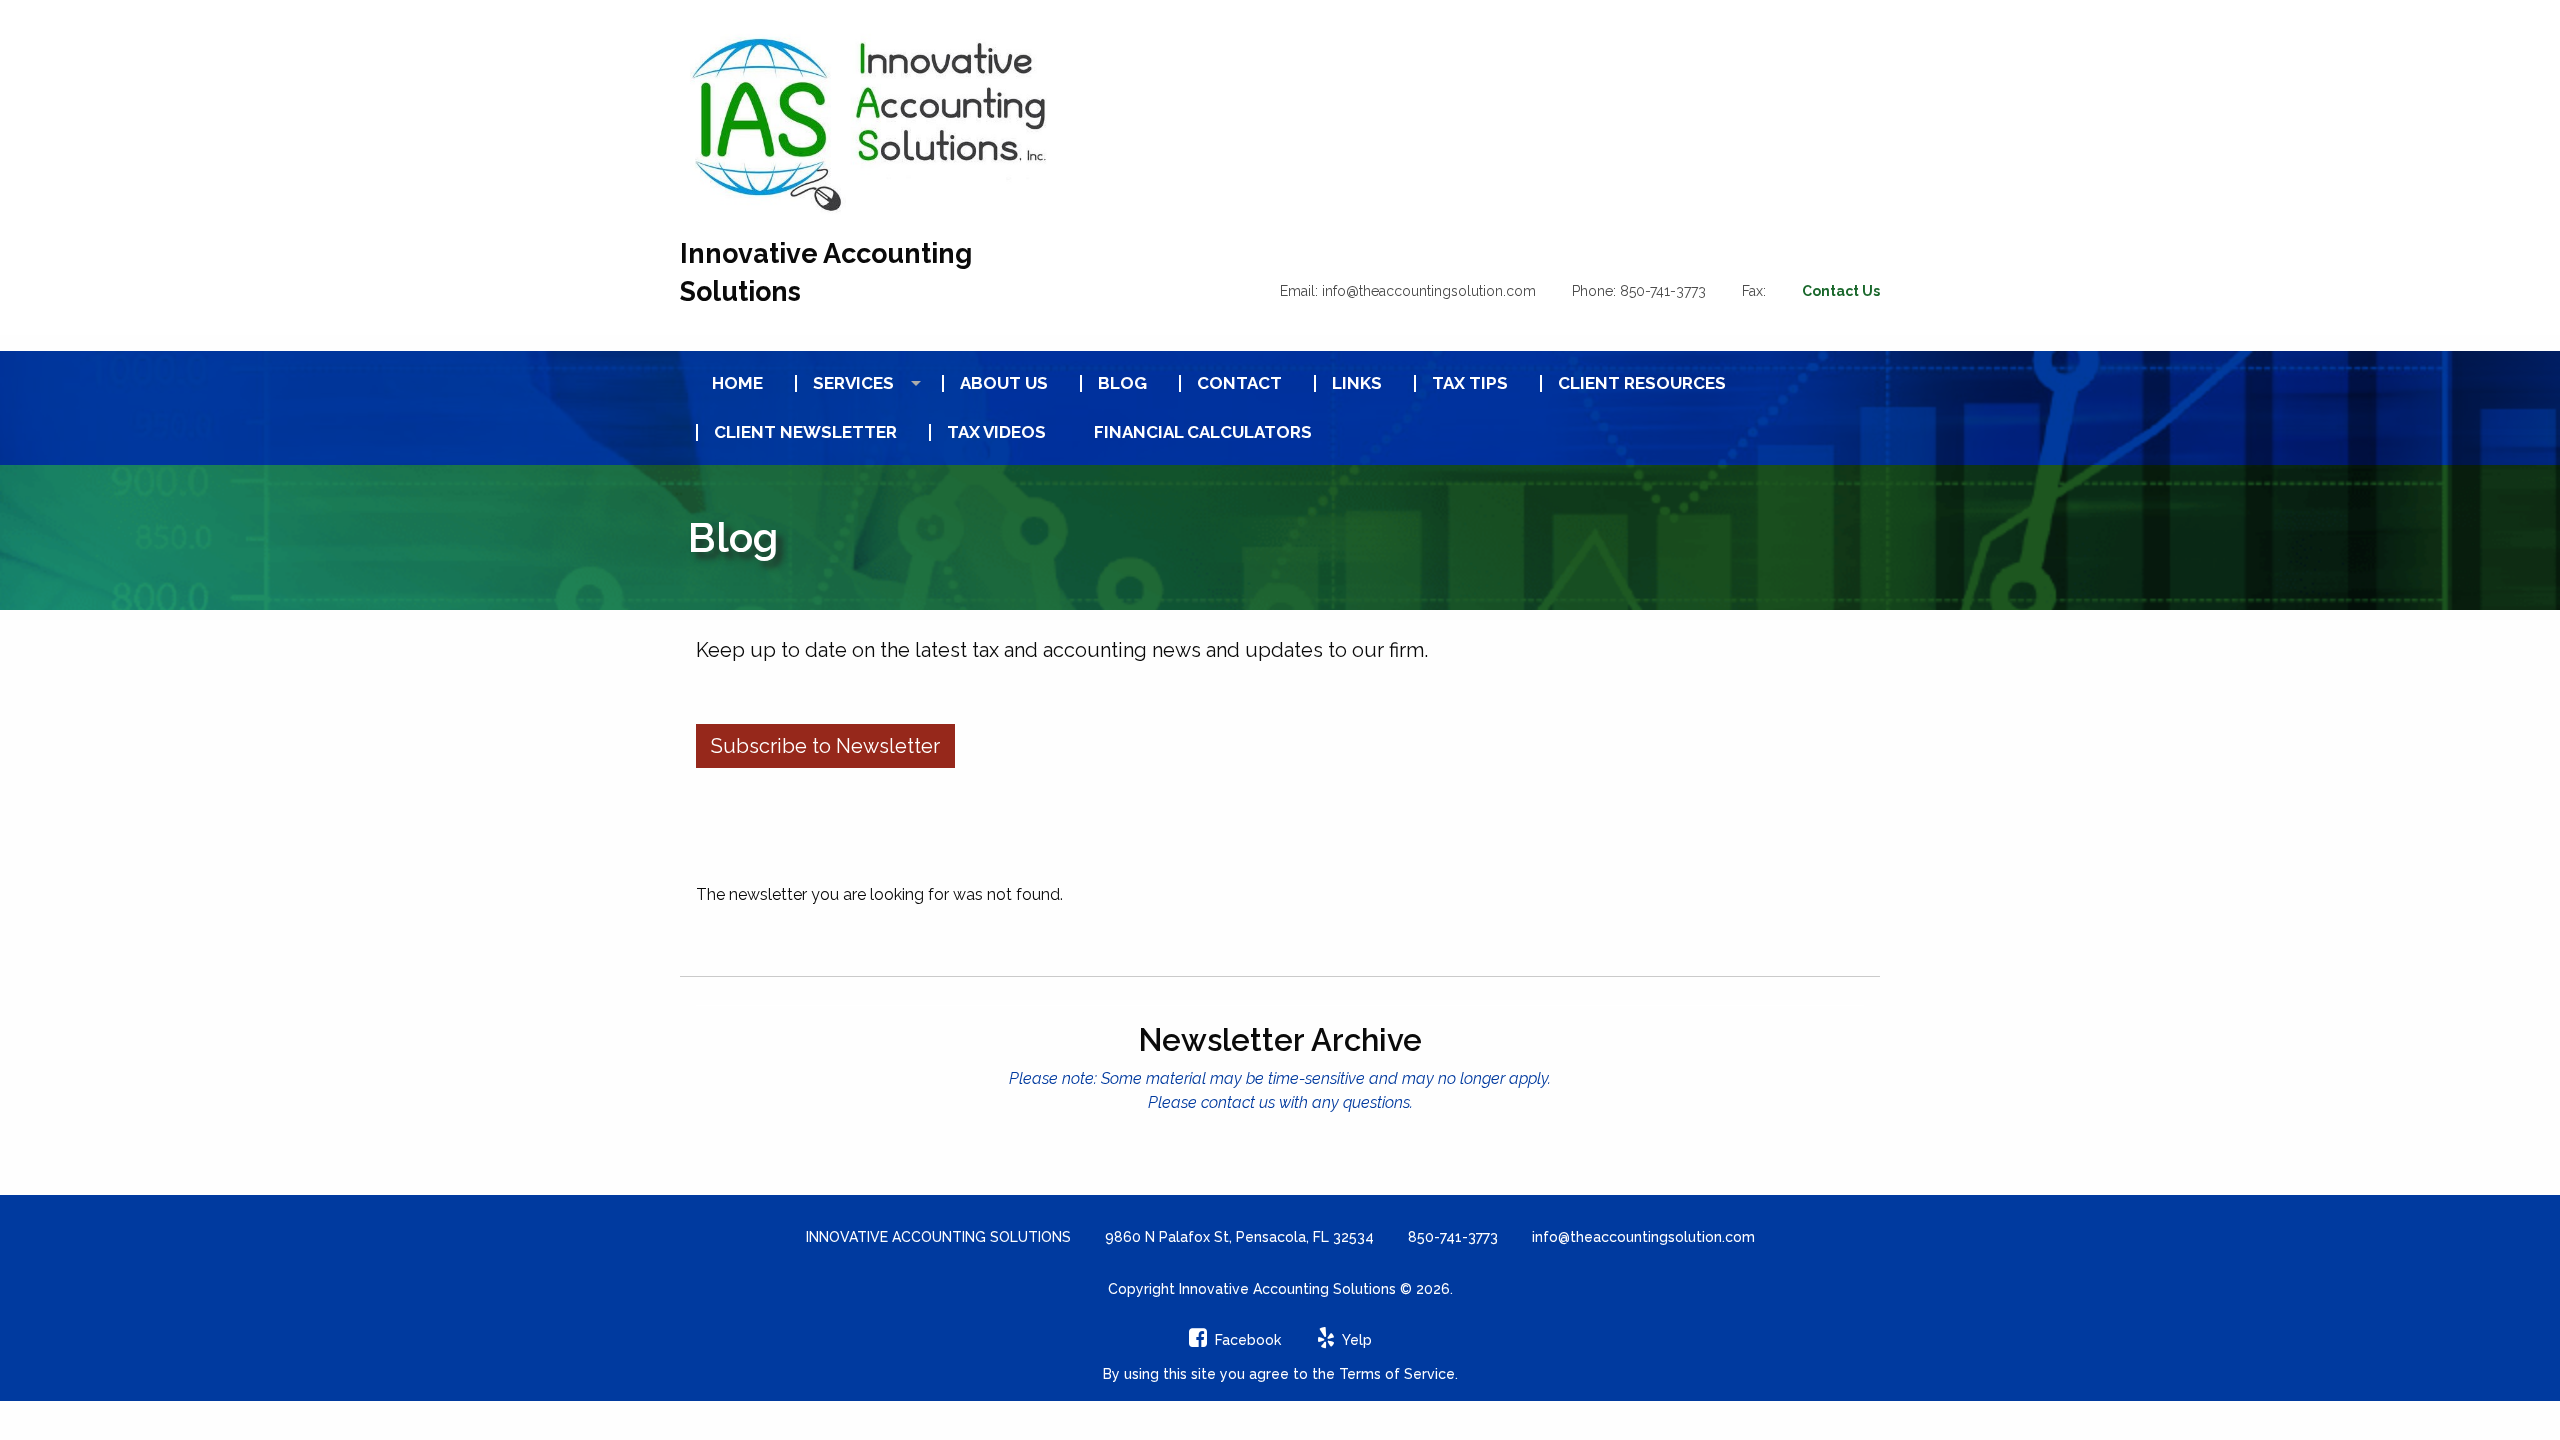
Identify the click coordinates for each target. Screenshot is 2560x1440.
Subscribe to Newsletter (825, 746)
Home (737, 383)
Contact (1239, 383)
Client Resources (1642, 383)
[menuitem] (729, 383)
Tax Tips (1470, 383)
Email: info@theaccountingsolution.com (1408, 291)
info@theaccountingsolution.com (1643, 1237)
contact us (1238, 1102)
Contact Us (1841, 291)
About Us (1004, 383)
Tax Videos (996, 432)
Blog (1122, 383)
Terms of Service (1397, 1374)
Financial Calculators (1203, 432)
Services (853, 383)
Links (1357, 383)
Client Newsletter (805, 432)
